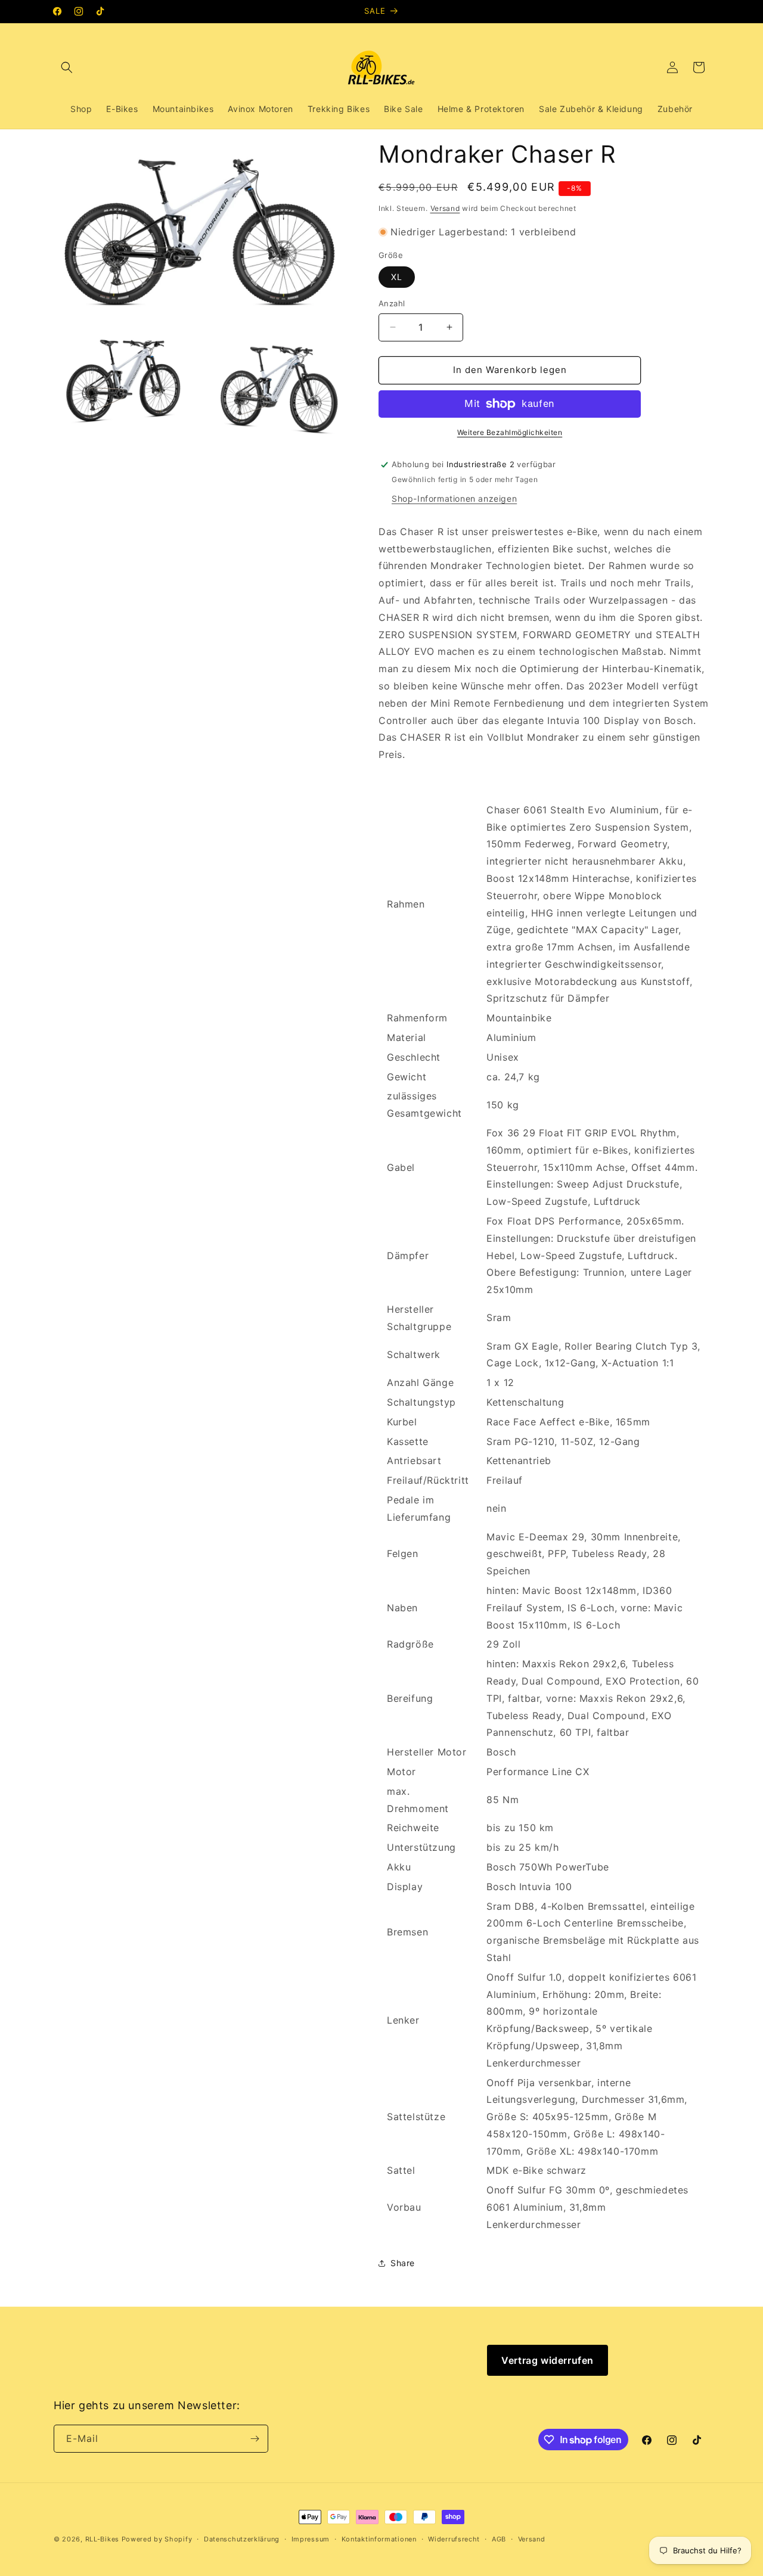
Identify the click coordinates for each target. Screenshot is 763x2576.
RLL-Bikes (102, 2539)
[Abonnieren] (255, 2439)
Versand (445, 208)
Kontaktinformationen (379, 2539)
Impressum (311, 2539)
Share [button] (403, 2263)
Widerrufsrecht (454, 2539)
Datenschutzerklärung (242, 2539)
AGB (499, 2539)
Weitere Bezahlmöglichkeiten (510, 432)
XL (397, 277)
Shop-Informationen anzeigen (454, 498)
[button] (67, 67)
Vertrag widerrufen (548, 2360)
